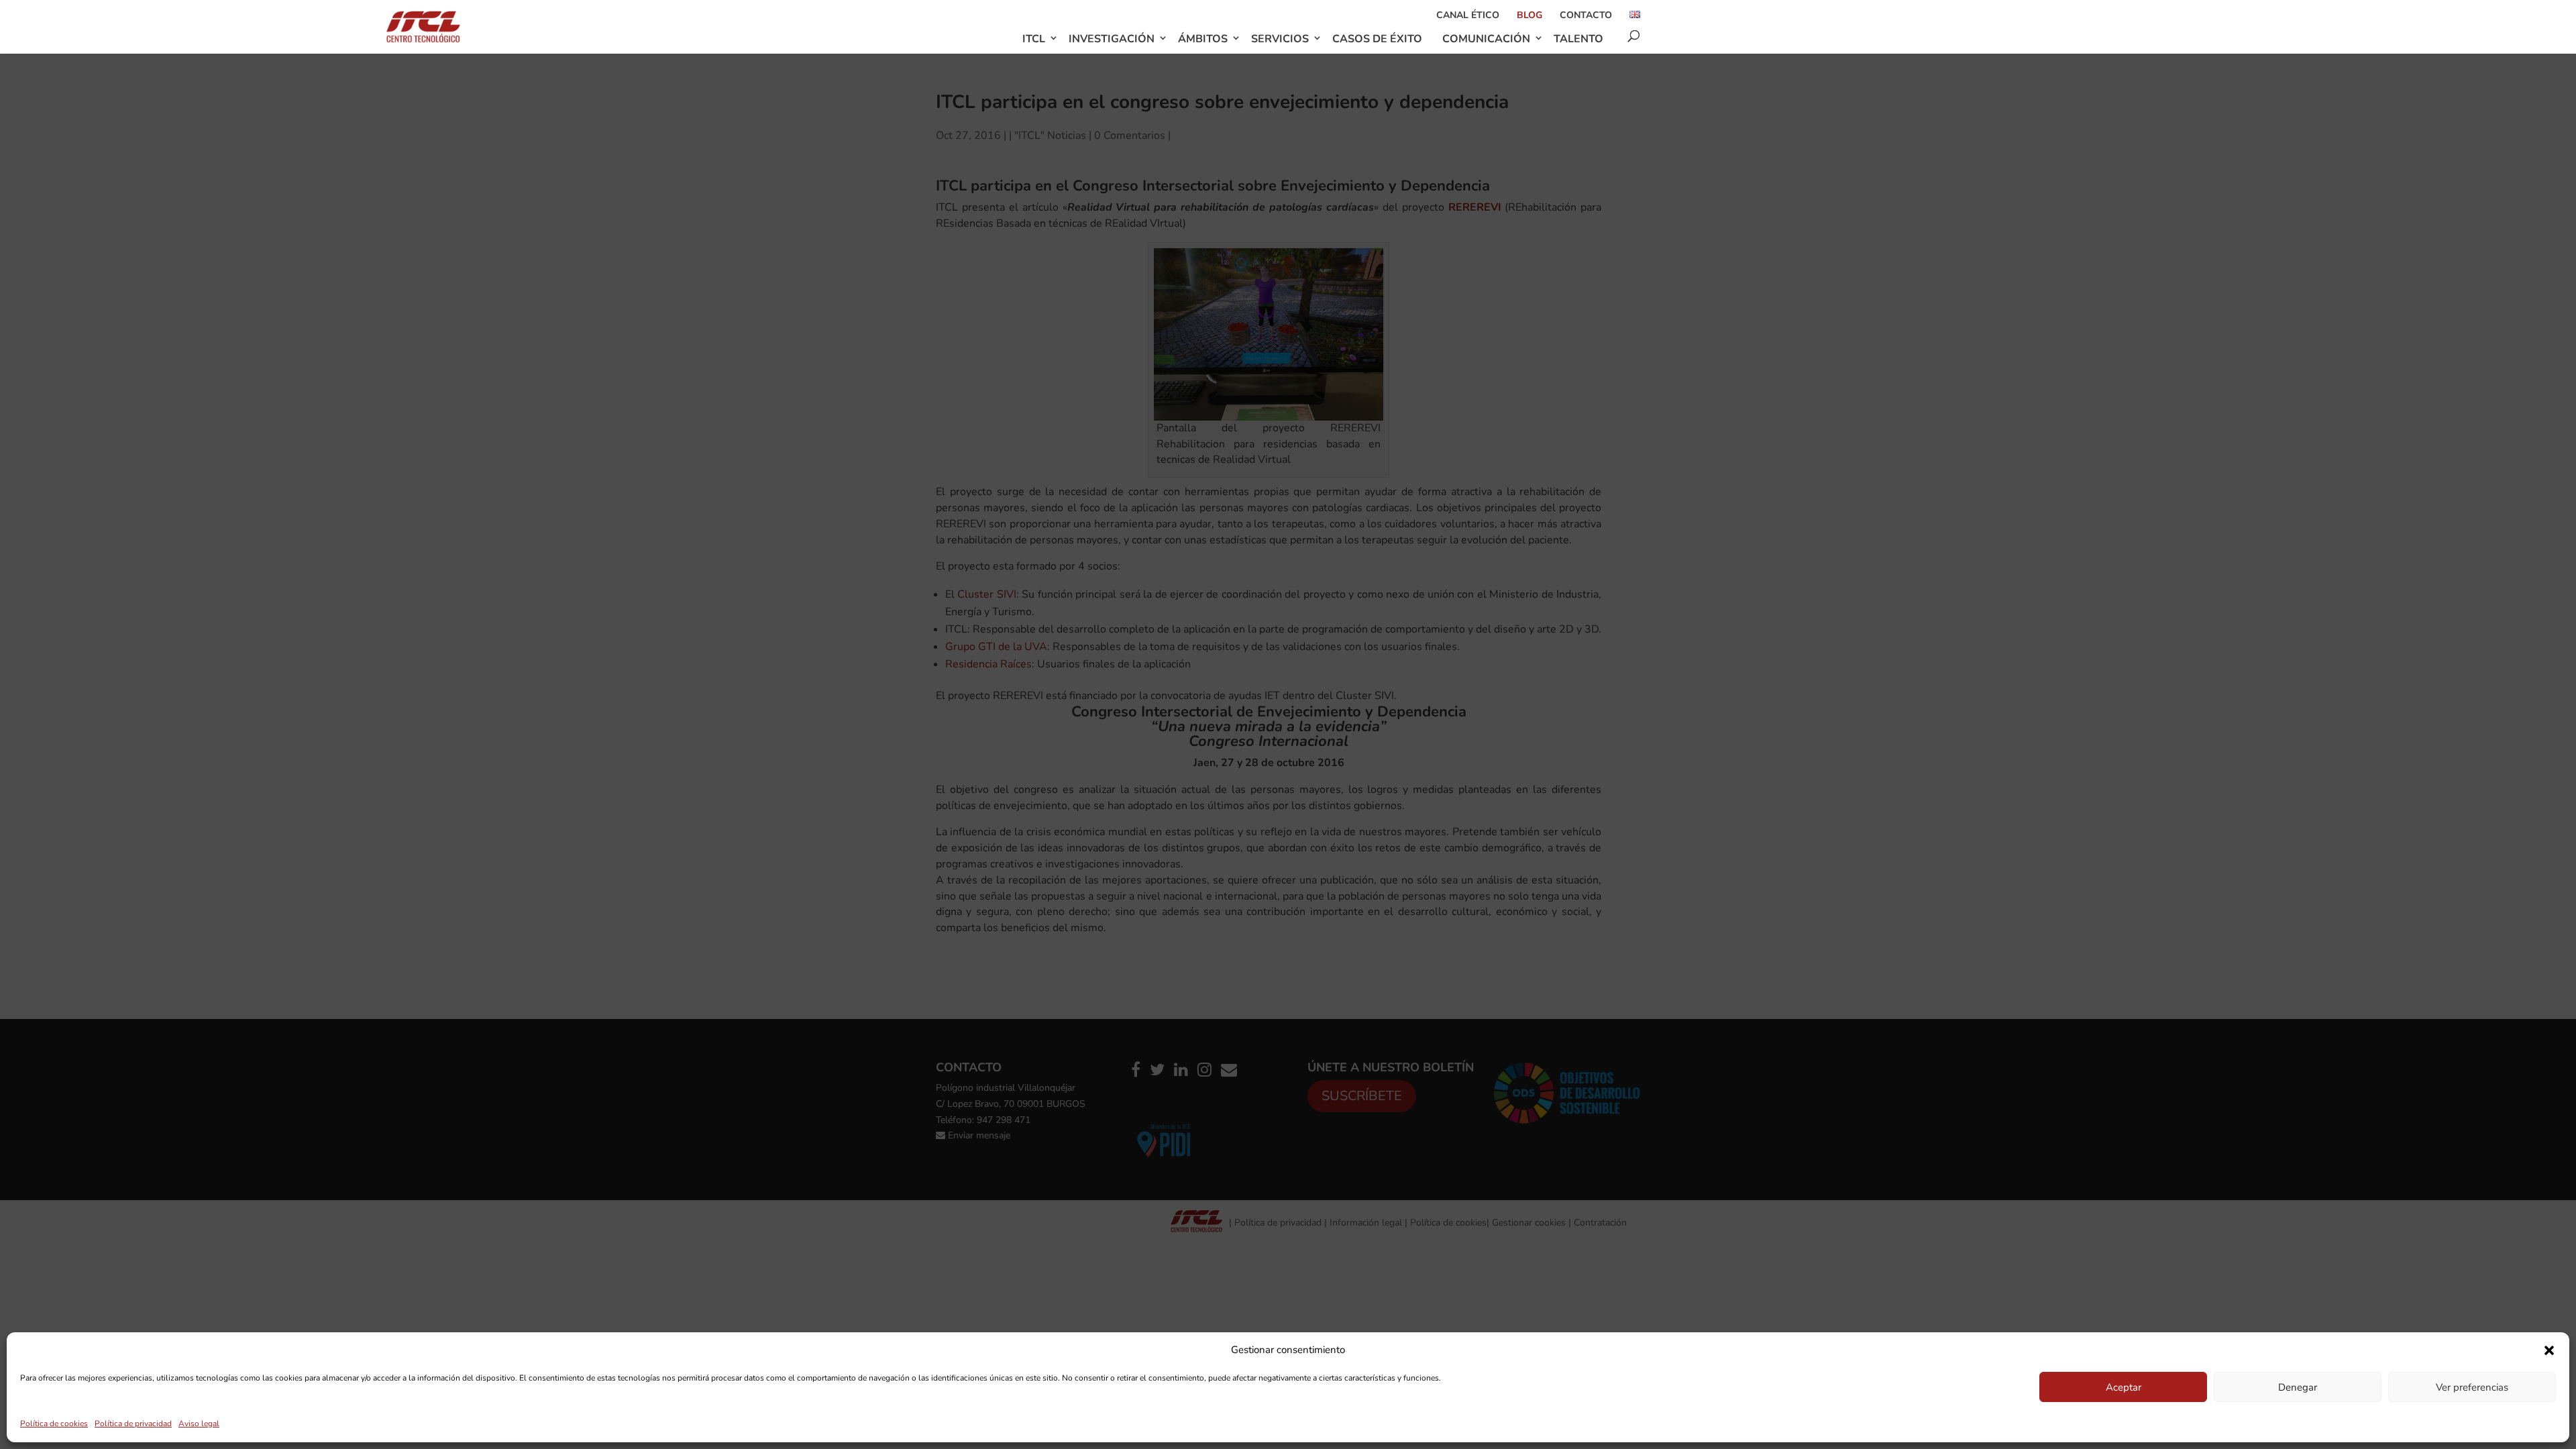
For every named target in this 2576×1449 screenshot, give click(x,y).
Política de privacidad (133, 1424)
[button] (2549, 1350)
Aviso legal (199, 1424)
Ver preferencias (2472, 1387)
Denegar (2298, 1387)
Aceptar (2124, 1387)
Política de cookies (54, 1424)
